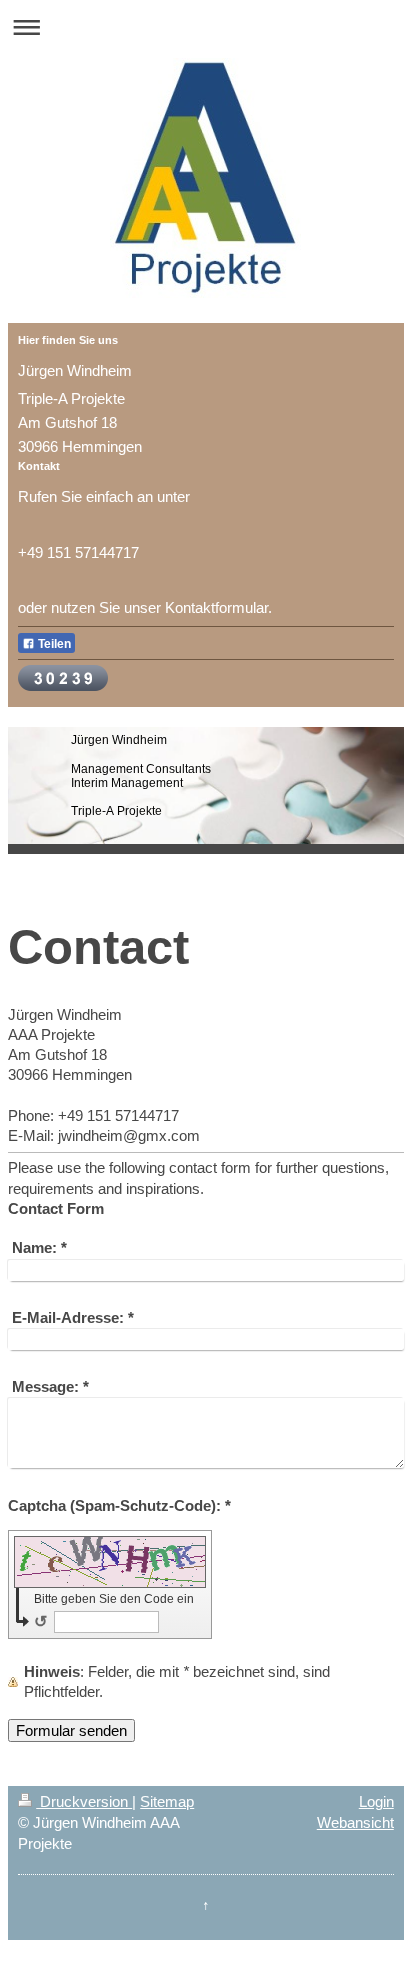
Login (376, 1801)
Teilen (53, 644)
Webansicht (355, 1822)
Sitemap (167, 1801)
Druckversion (84, 1801)
